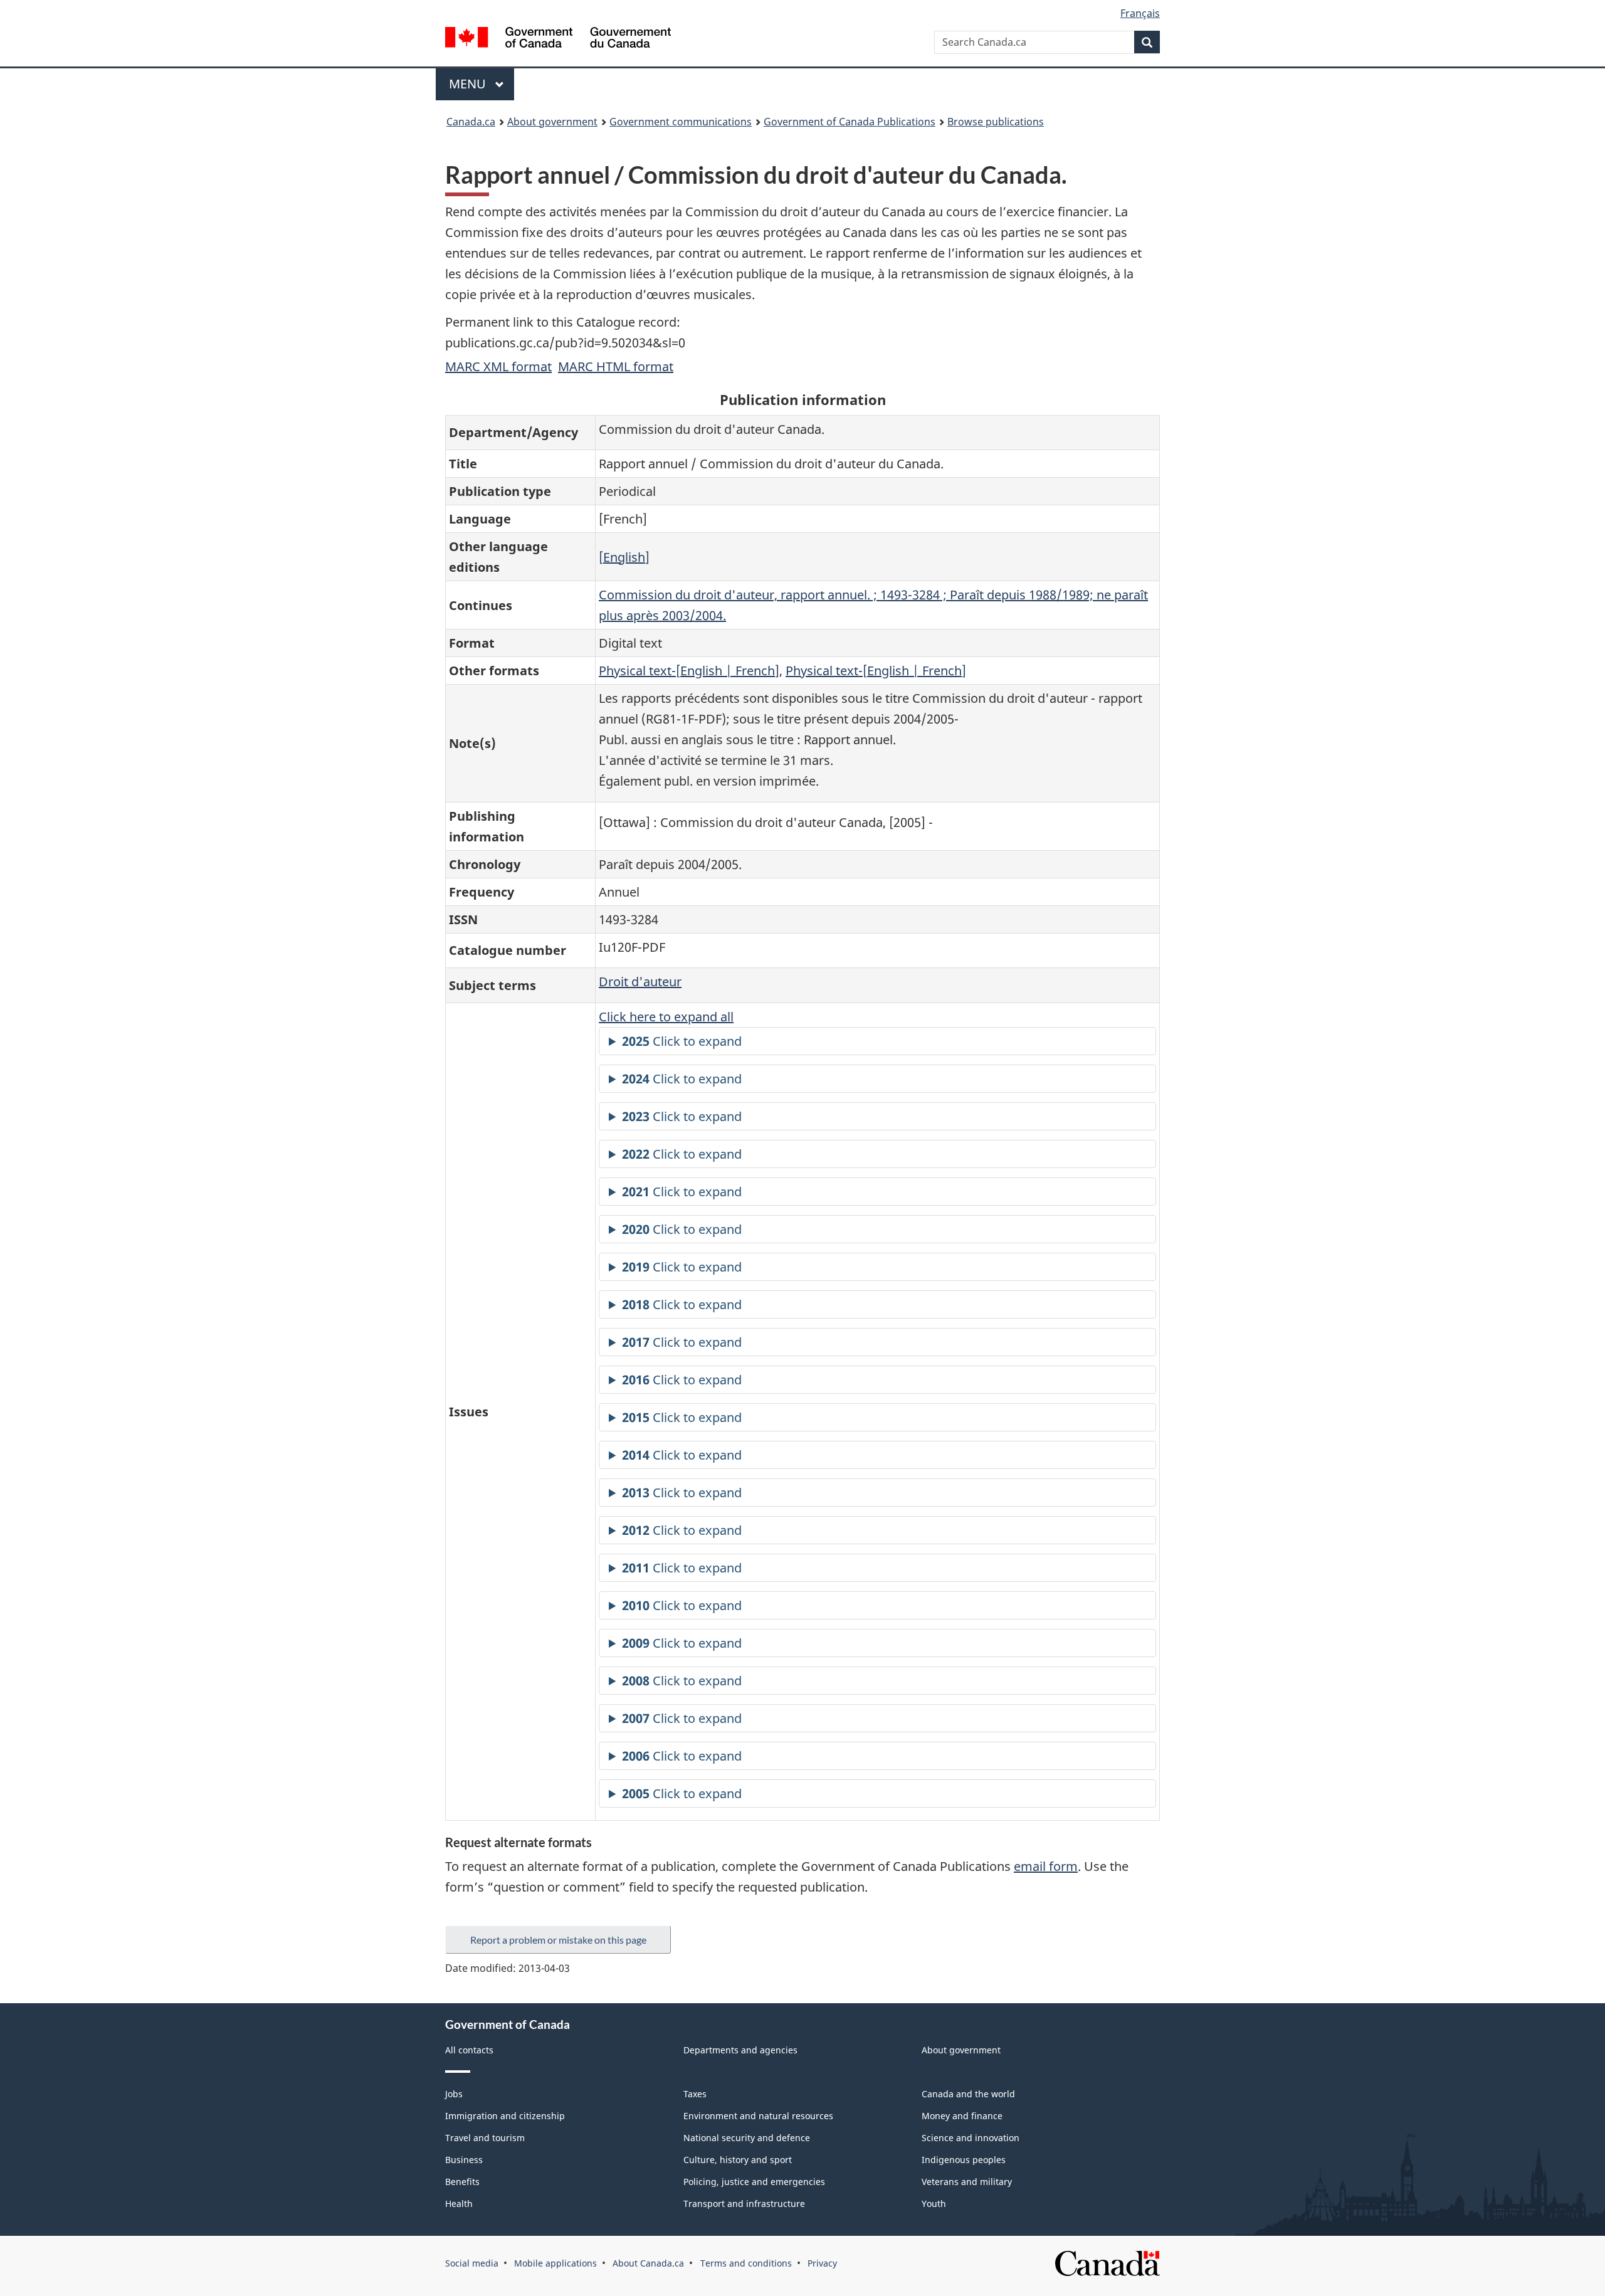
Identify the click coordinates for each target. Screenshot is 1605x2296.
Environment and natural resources (758, 2116)
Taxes (695, 2094)
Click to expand (682, 1041)
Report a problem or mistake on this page (558, 1940)
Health (459, 2204)
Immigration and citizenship (505, 2116)
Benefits (462, 2182)
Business (464, 2160)
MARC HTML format (616, 366)
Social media (472, 2263)
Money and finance (962, 2116)
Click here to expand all (666, 1017)
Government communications (681, 122)
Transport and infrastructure (744, 2204)
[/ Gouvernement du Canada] (558, 39)
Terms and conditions (746, 2263)
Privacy (822, 2263)
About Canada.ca (648, 2263)
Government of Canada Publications (850, 122)
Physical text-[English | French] (689, 671)
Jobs (454, 2094)
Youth (934, 2204)
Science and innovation (971, 2138)
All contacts (469, 2050)
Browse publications (996, 122)
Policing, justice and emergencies (754, 2182)
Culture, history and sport (738, 2160)
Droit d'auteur (640, 982)
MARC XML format (498, 366)
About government (552, 122)
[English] (624, 557)
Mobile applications (555, 2263)
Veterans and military (967, 2182)
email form (1046, 1866)
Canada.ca (471, 122)
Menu (469, 84)
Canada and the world (968, 2094)
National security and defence (747, 2138)
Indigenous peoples (964, 2160)
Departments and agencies (740, 2050)
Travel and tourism (485, 2138)
